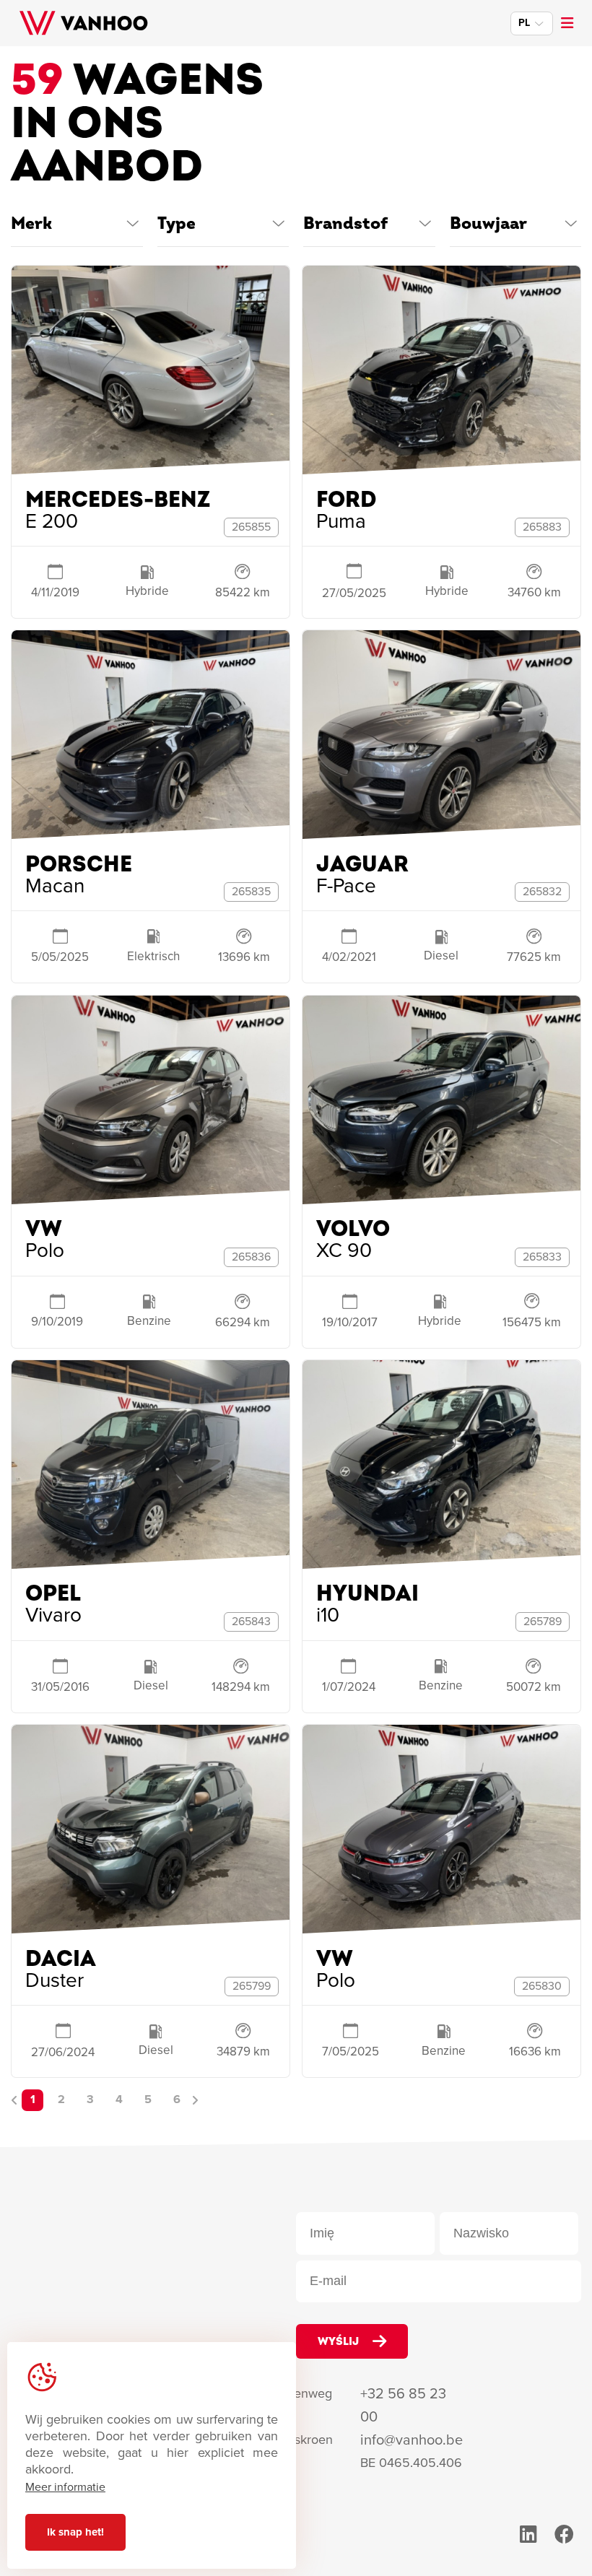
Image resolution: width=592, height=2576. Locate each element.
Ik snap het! (75, 2532)
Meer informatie (65, 2487)
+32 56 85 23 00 (403, 2405)
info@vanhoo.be (412, 2440)
